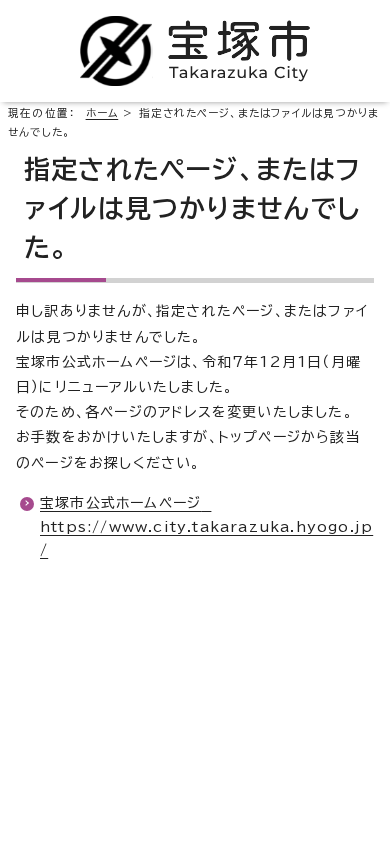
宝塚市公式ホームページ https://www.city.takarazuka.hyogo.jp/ (206, 527)
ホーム (102, 113)
